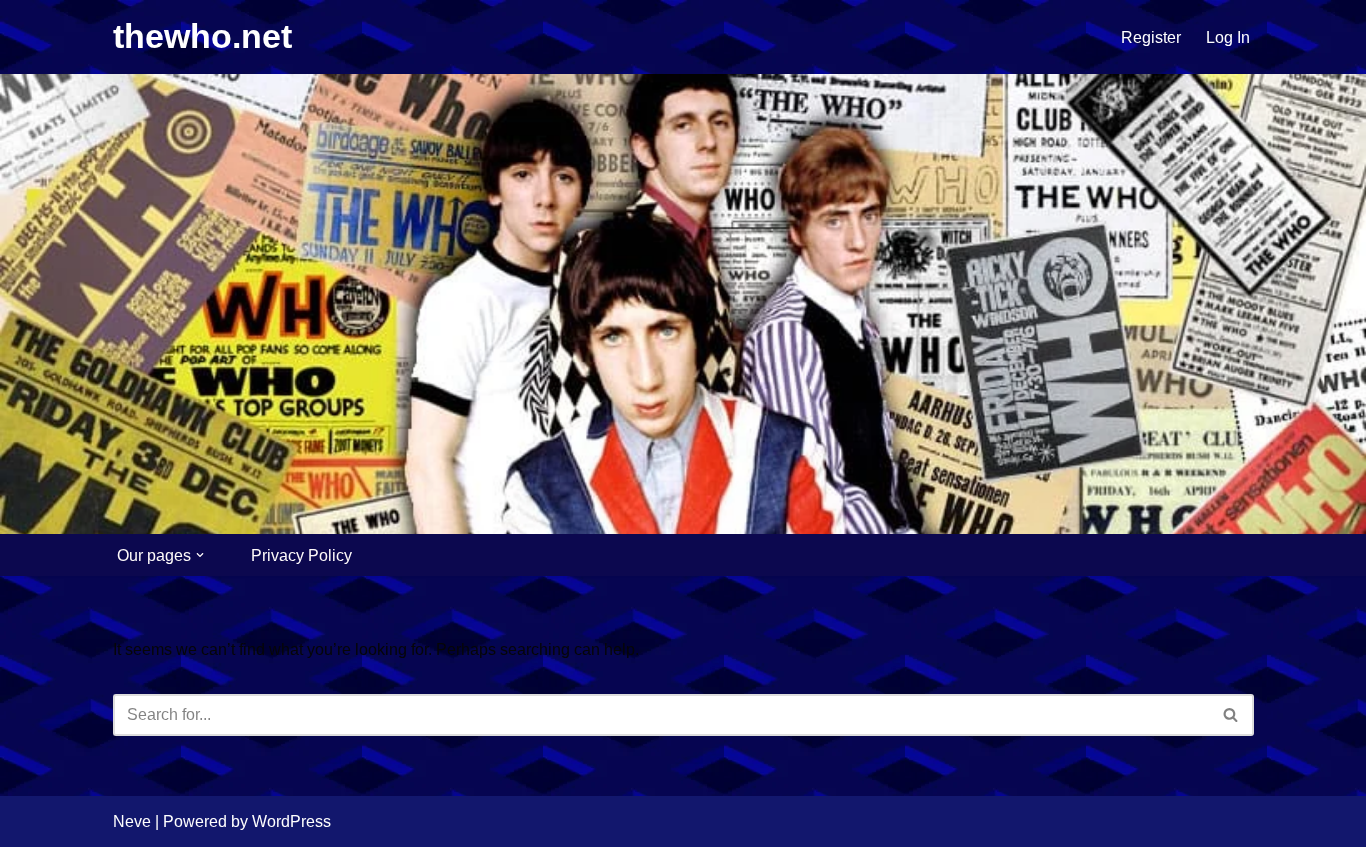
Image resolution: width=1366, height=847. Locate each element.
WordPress (291, 821)
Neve (132, 821)
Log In (1228, 37)
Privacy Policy (301, 555)
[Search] (1231, 715)
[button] (200, 555)
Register (1151, 37)
